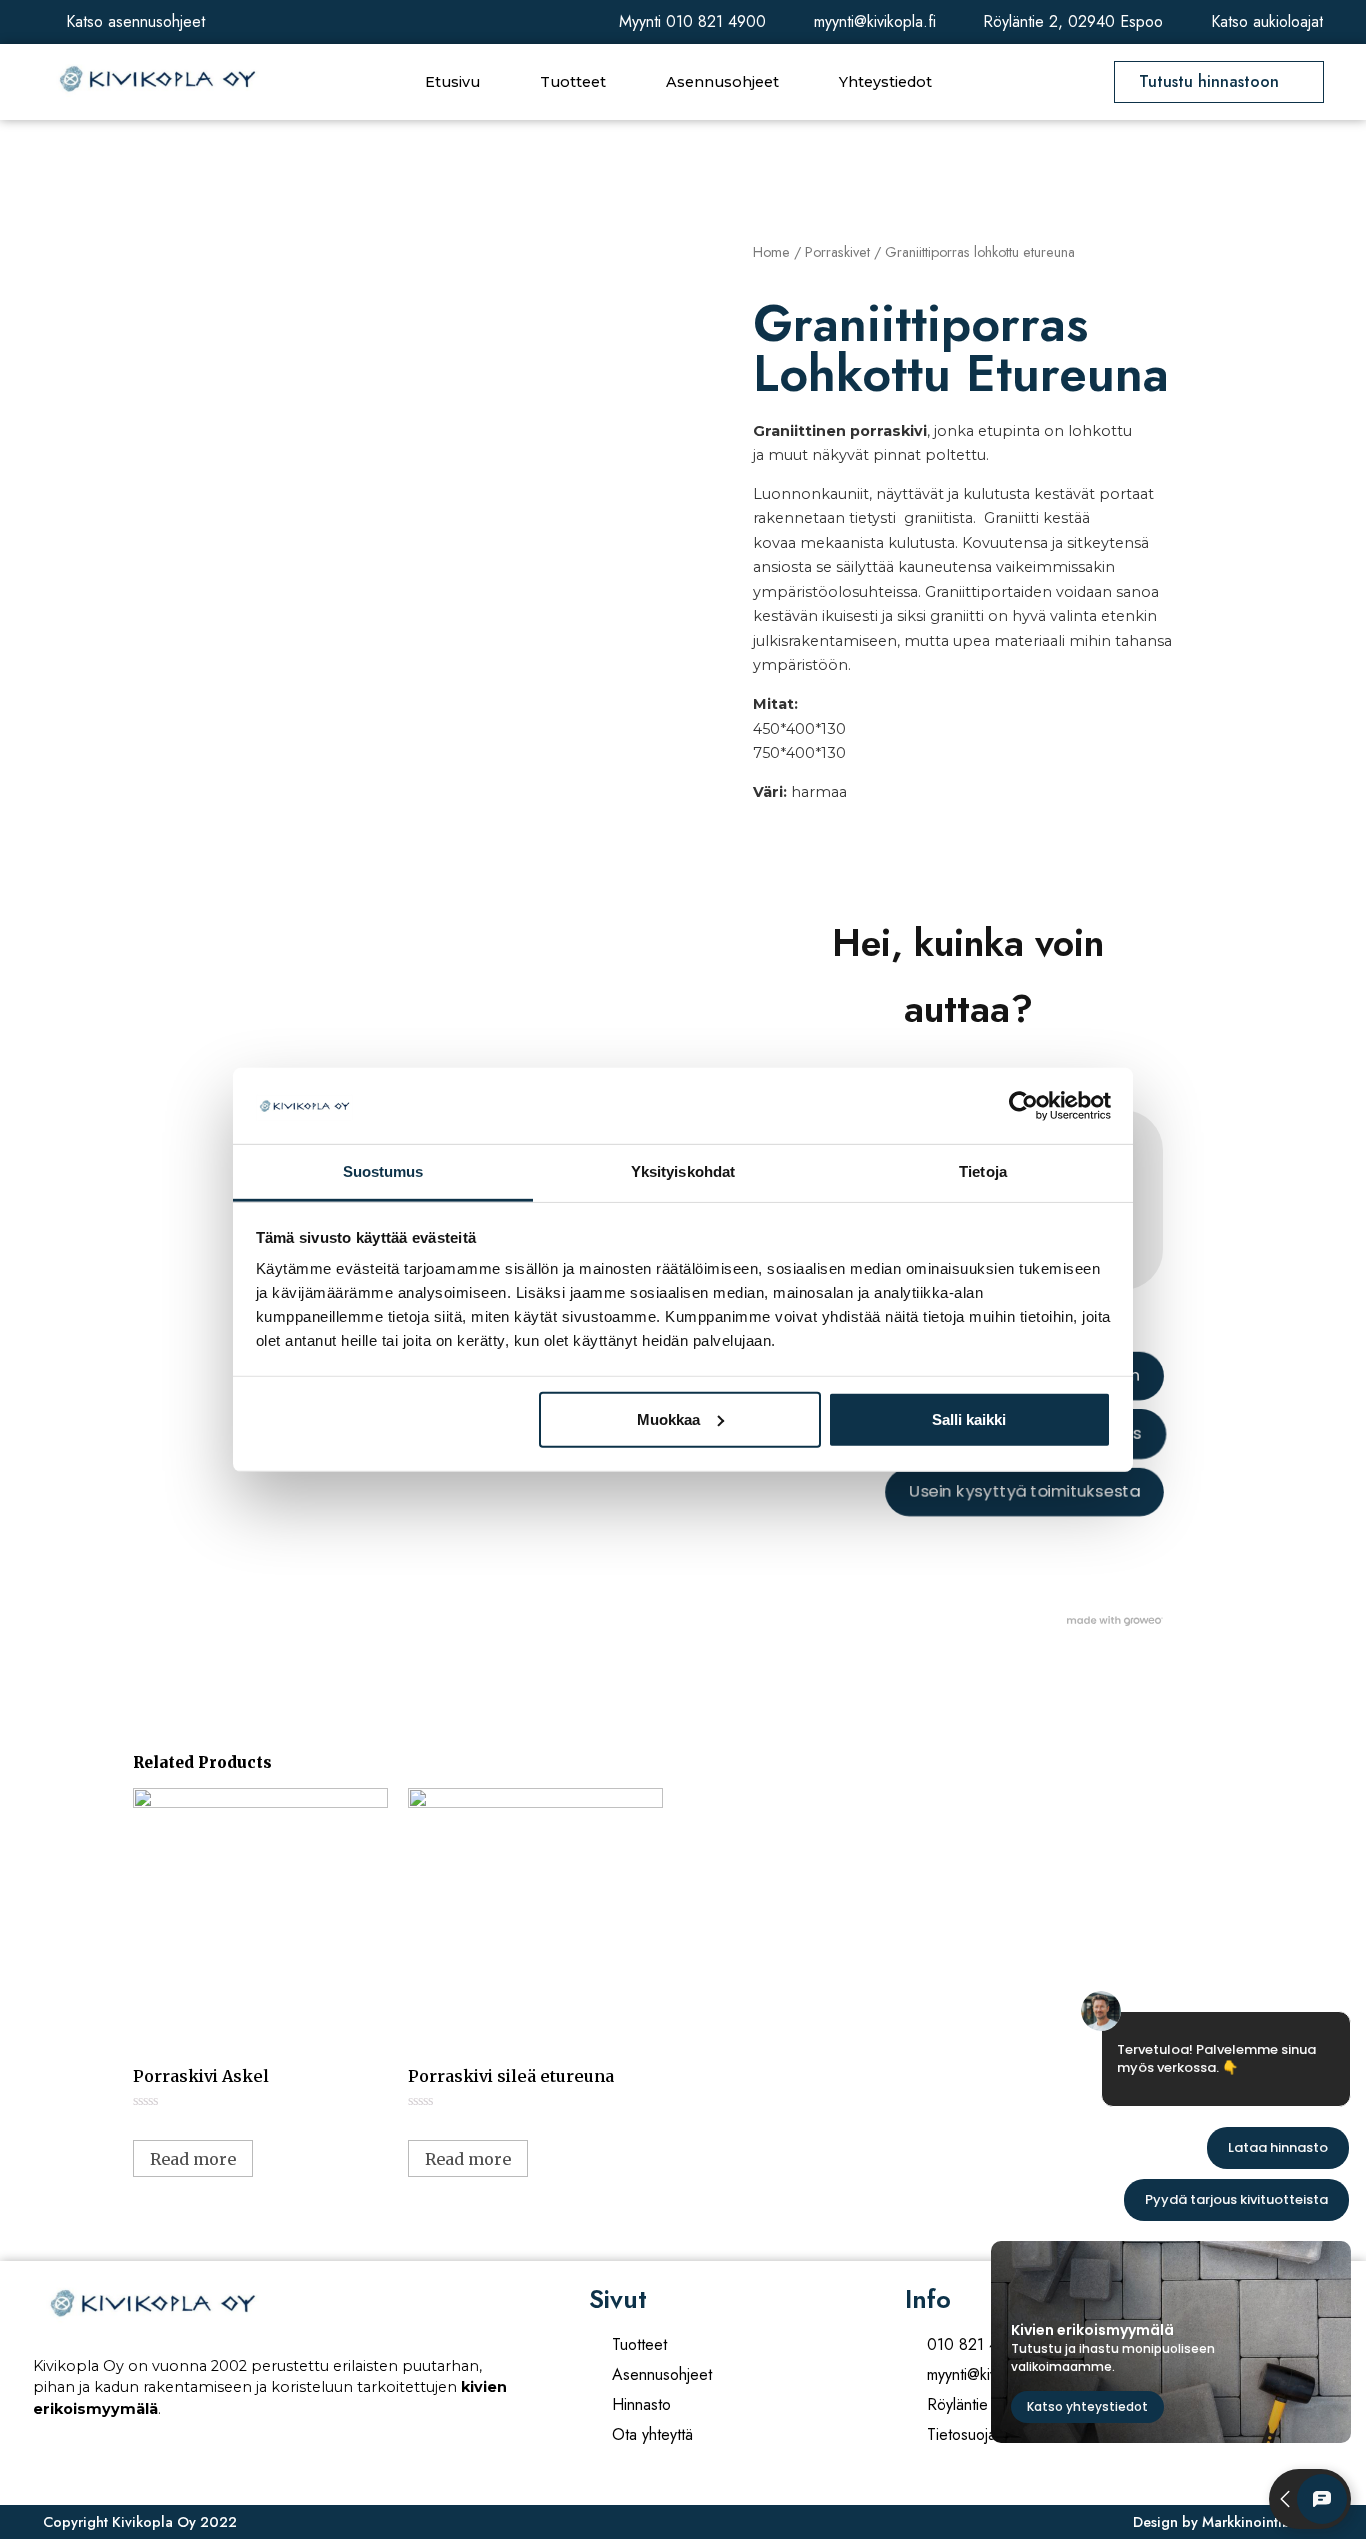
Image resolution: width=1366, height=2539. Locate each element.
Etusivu (452, 82)
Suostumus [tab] (383, 1171)
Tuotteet (573, 82)
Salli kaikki (969, 1419)
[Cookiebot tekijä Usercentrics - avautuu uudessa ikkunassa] (1023, 1106)
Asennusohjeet (722, 82)
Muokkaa (668, 1419)
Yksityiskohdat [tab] (683, 1171)
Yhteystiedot (885, 82)
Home (771, 252)
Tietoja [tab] (983, 1171)
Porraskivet (837, 252)
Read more (193, 2159)
